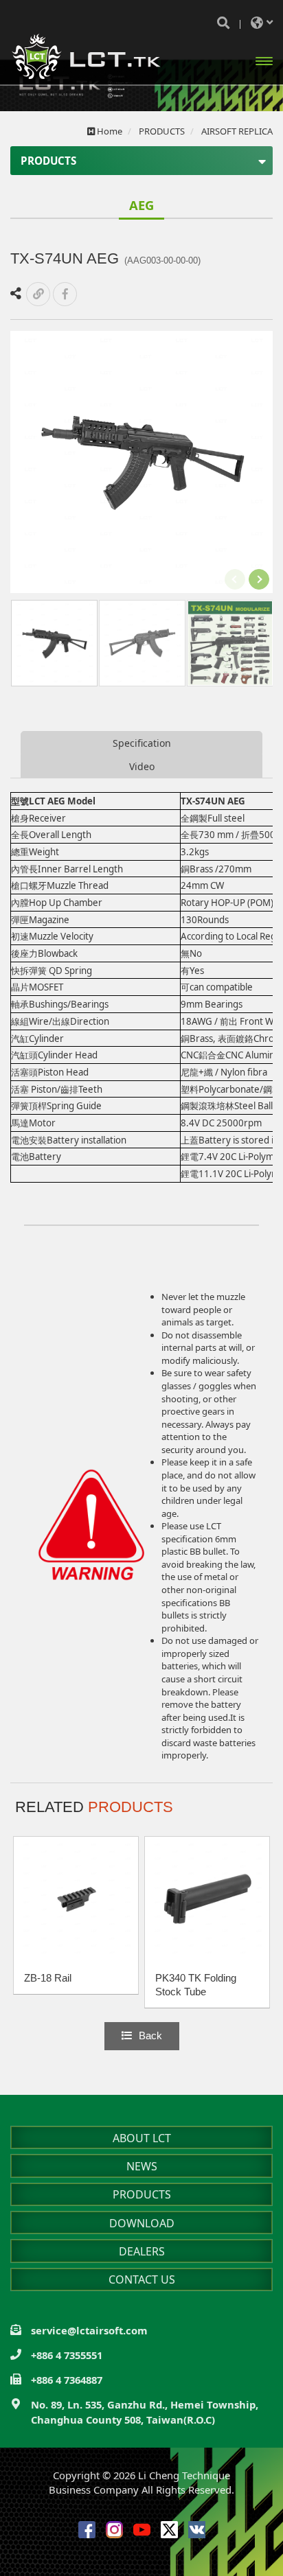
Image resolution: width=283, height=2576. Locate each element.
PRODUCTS (142, 2194)
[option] (141, 462)
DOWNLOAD (142, 2223)
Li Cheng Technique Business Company (86, 57)
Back (150, 2036)
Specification (142, 743)
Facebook (87, 2530)
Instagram (114, 2530)
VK (197, 2530)
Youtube (142, 2530)
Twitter (169, 2530)
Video (142, 766)
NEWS (142, 2166)
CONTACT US (142, 2279)
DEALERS (142, 2251)
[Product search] (223, 23)
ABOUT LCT (142, 2138)
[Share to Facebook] (65, 294)
